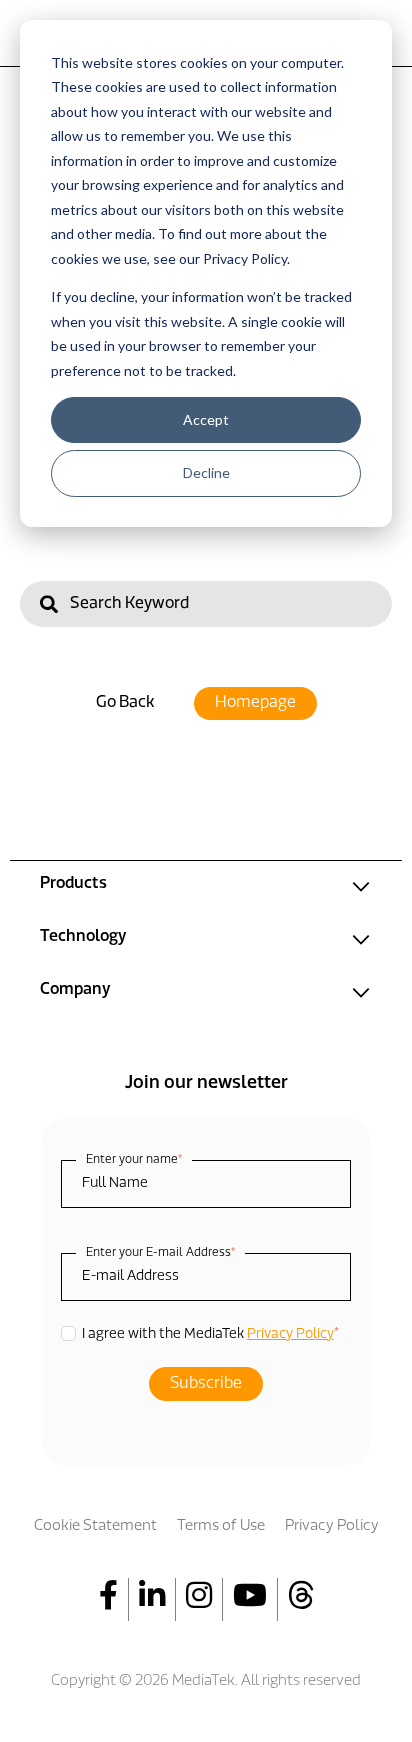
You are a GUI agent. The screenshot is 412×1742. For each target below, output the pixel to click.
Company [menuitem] (75, 990)
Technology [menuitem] (83, 937)
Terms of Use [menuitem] (221, 1526)
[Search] (49, 606)
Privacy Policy (290, 1334)
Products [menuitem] (73, 884)
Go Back (125, 703)
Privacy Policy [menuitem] (332, 1526)
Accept (206, 419)
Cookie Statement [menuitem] (95, 1526)
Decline (206, 472)
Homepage (255, 703)
